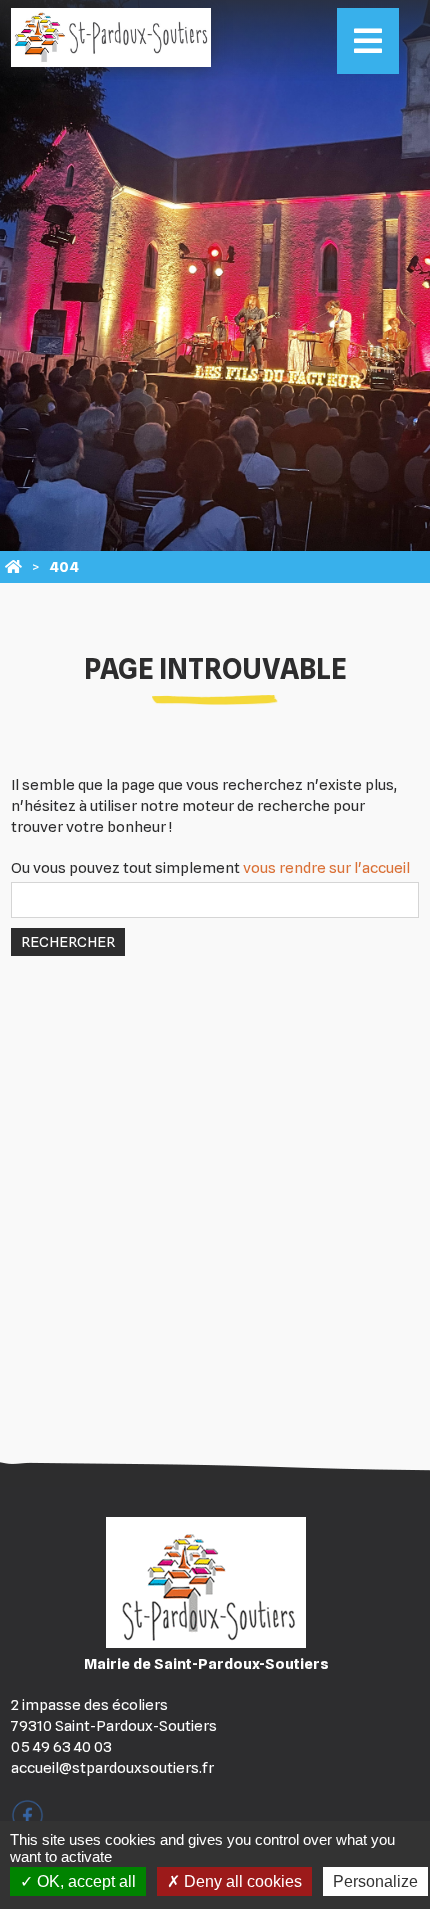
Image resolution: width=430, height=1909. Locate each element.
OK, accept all (84, 1881)
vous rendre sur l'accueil (326, 868)
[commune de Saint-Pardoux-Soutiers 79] (13, 567)
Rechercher (68, 942)
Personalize (375, 1881)
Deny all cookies (241, 1881)
